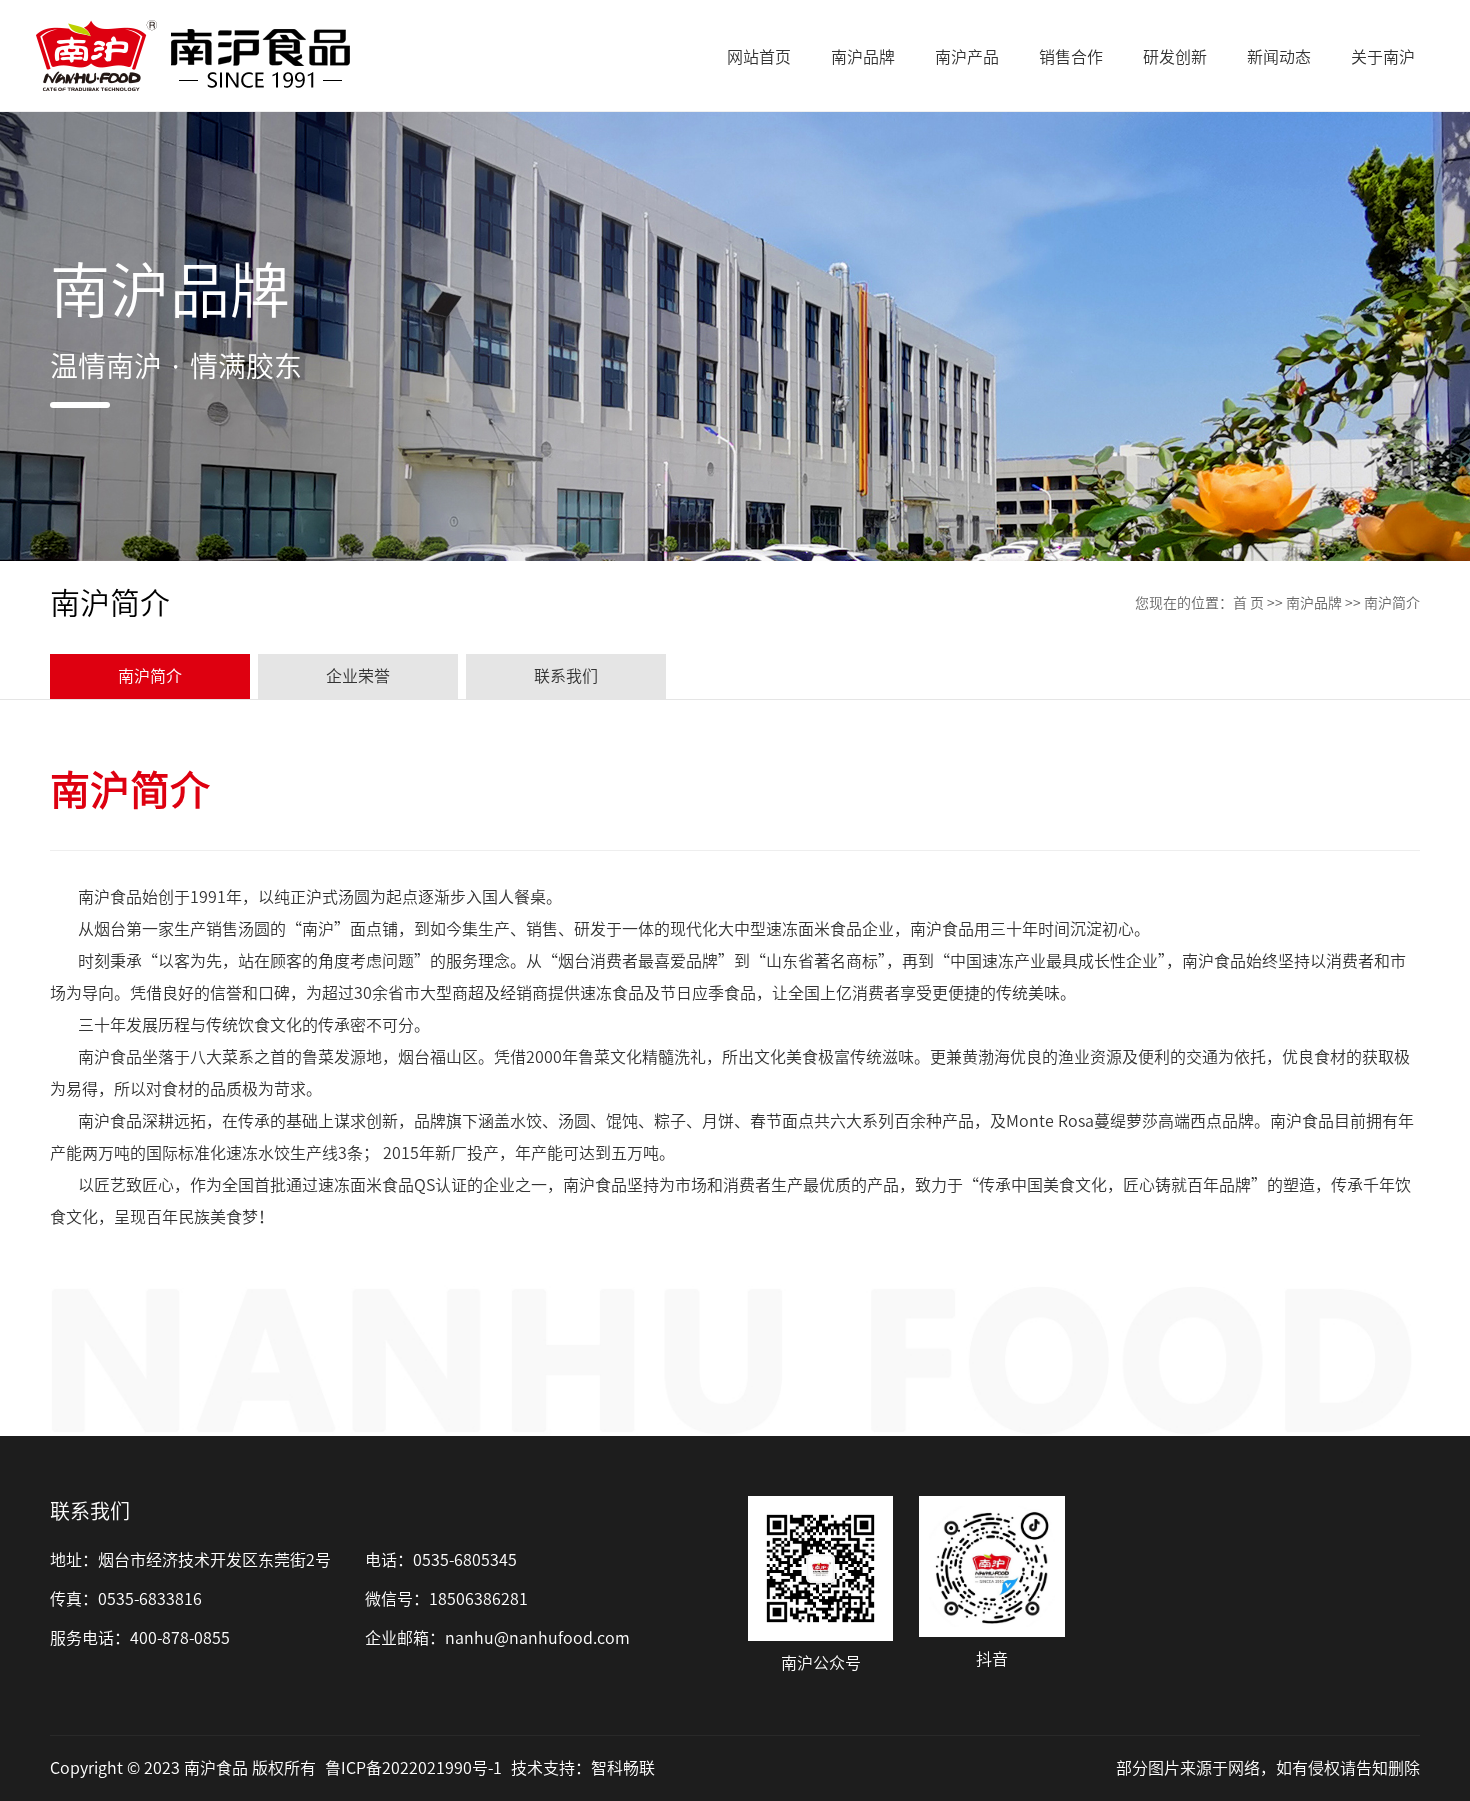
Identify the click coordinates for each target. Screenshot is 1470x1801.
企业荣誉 (358, 676)
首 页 (1248, 603)
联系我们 (566, 676)
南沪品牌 (1314, 603)
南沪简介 (150, 676)
